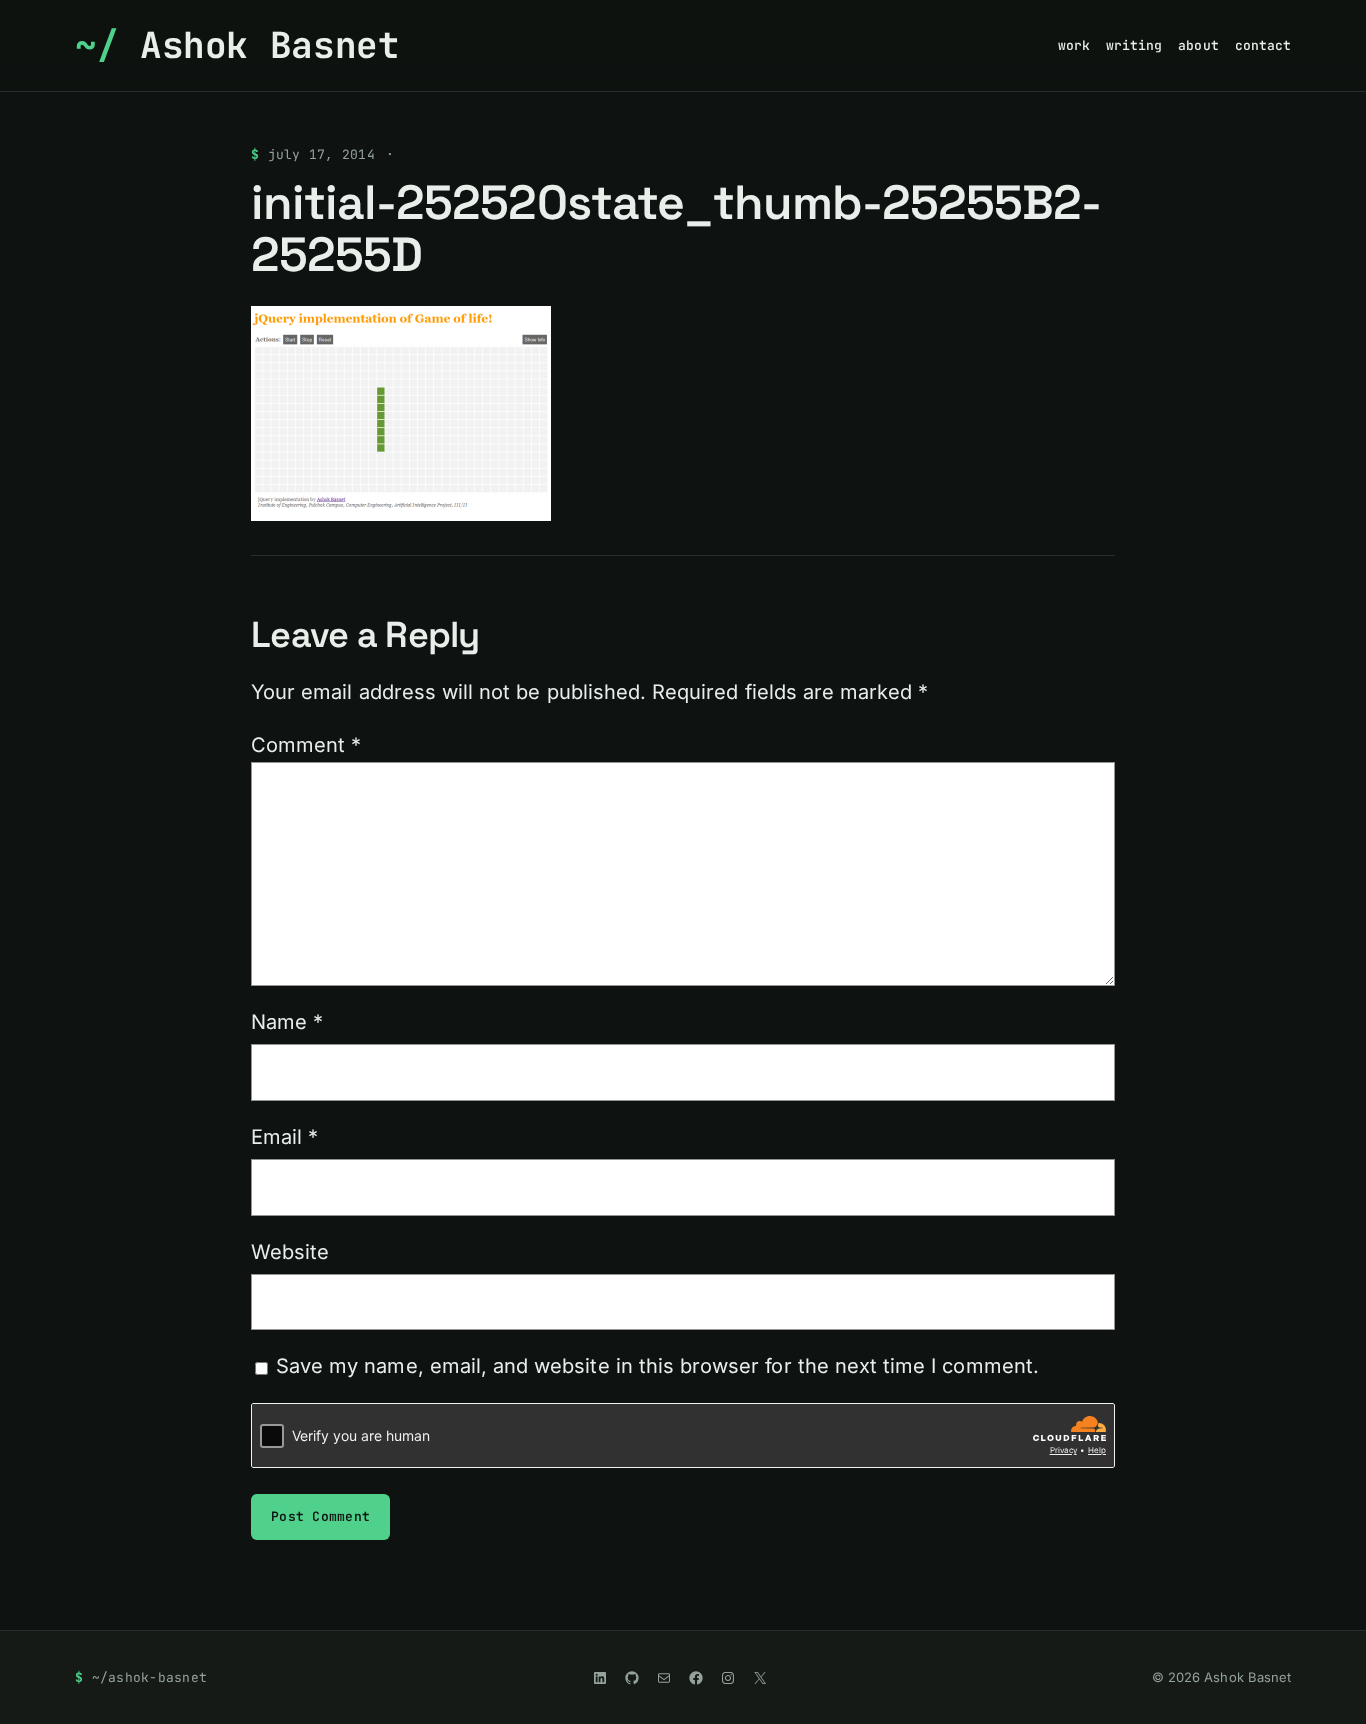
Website (290, 1252)
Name (287, 1022)
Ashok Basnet (270, 45)
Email (284, 1137)
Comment (306, 745)
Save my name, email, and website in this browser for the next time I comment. (657, 1366)
